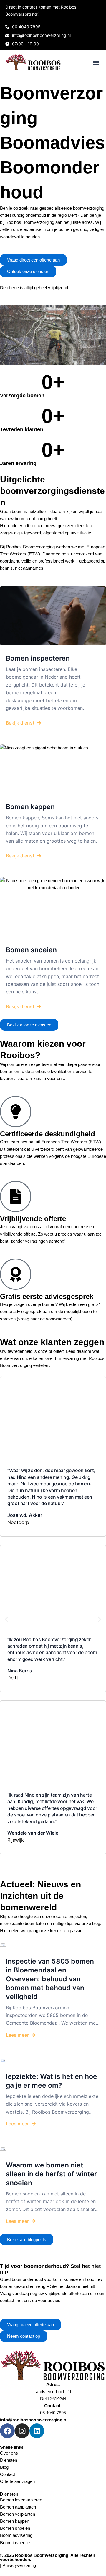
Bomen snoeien (31, 950)
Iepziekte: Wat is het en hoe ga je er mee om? (52, 2081)
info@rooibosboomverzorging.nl (34, 2420)
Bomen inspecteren (38, 658)
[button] (96, 63)
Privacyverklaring (19, 2565)
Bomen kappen (30, 807)
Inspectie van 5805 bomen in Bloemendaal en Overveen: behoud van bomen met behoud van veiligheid (50, 1979)
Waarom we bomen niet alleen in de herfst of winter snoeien (51, 2174)
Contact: (53, 2406)
